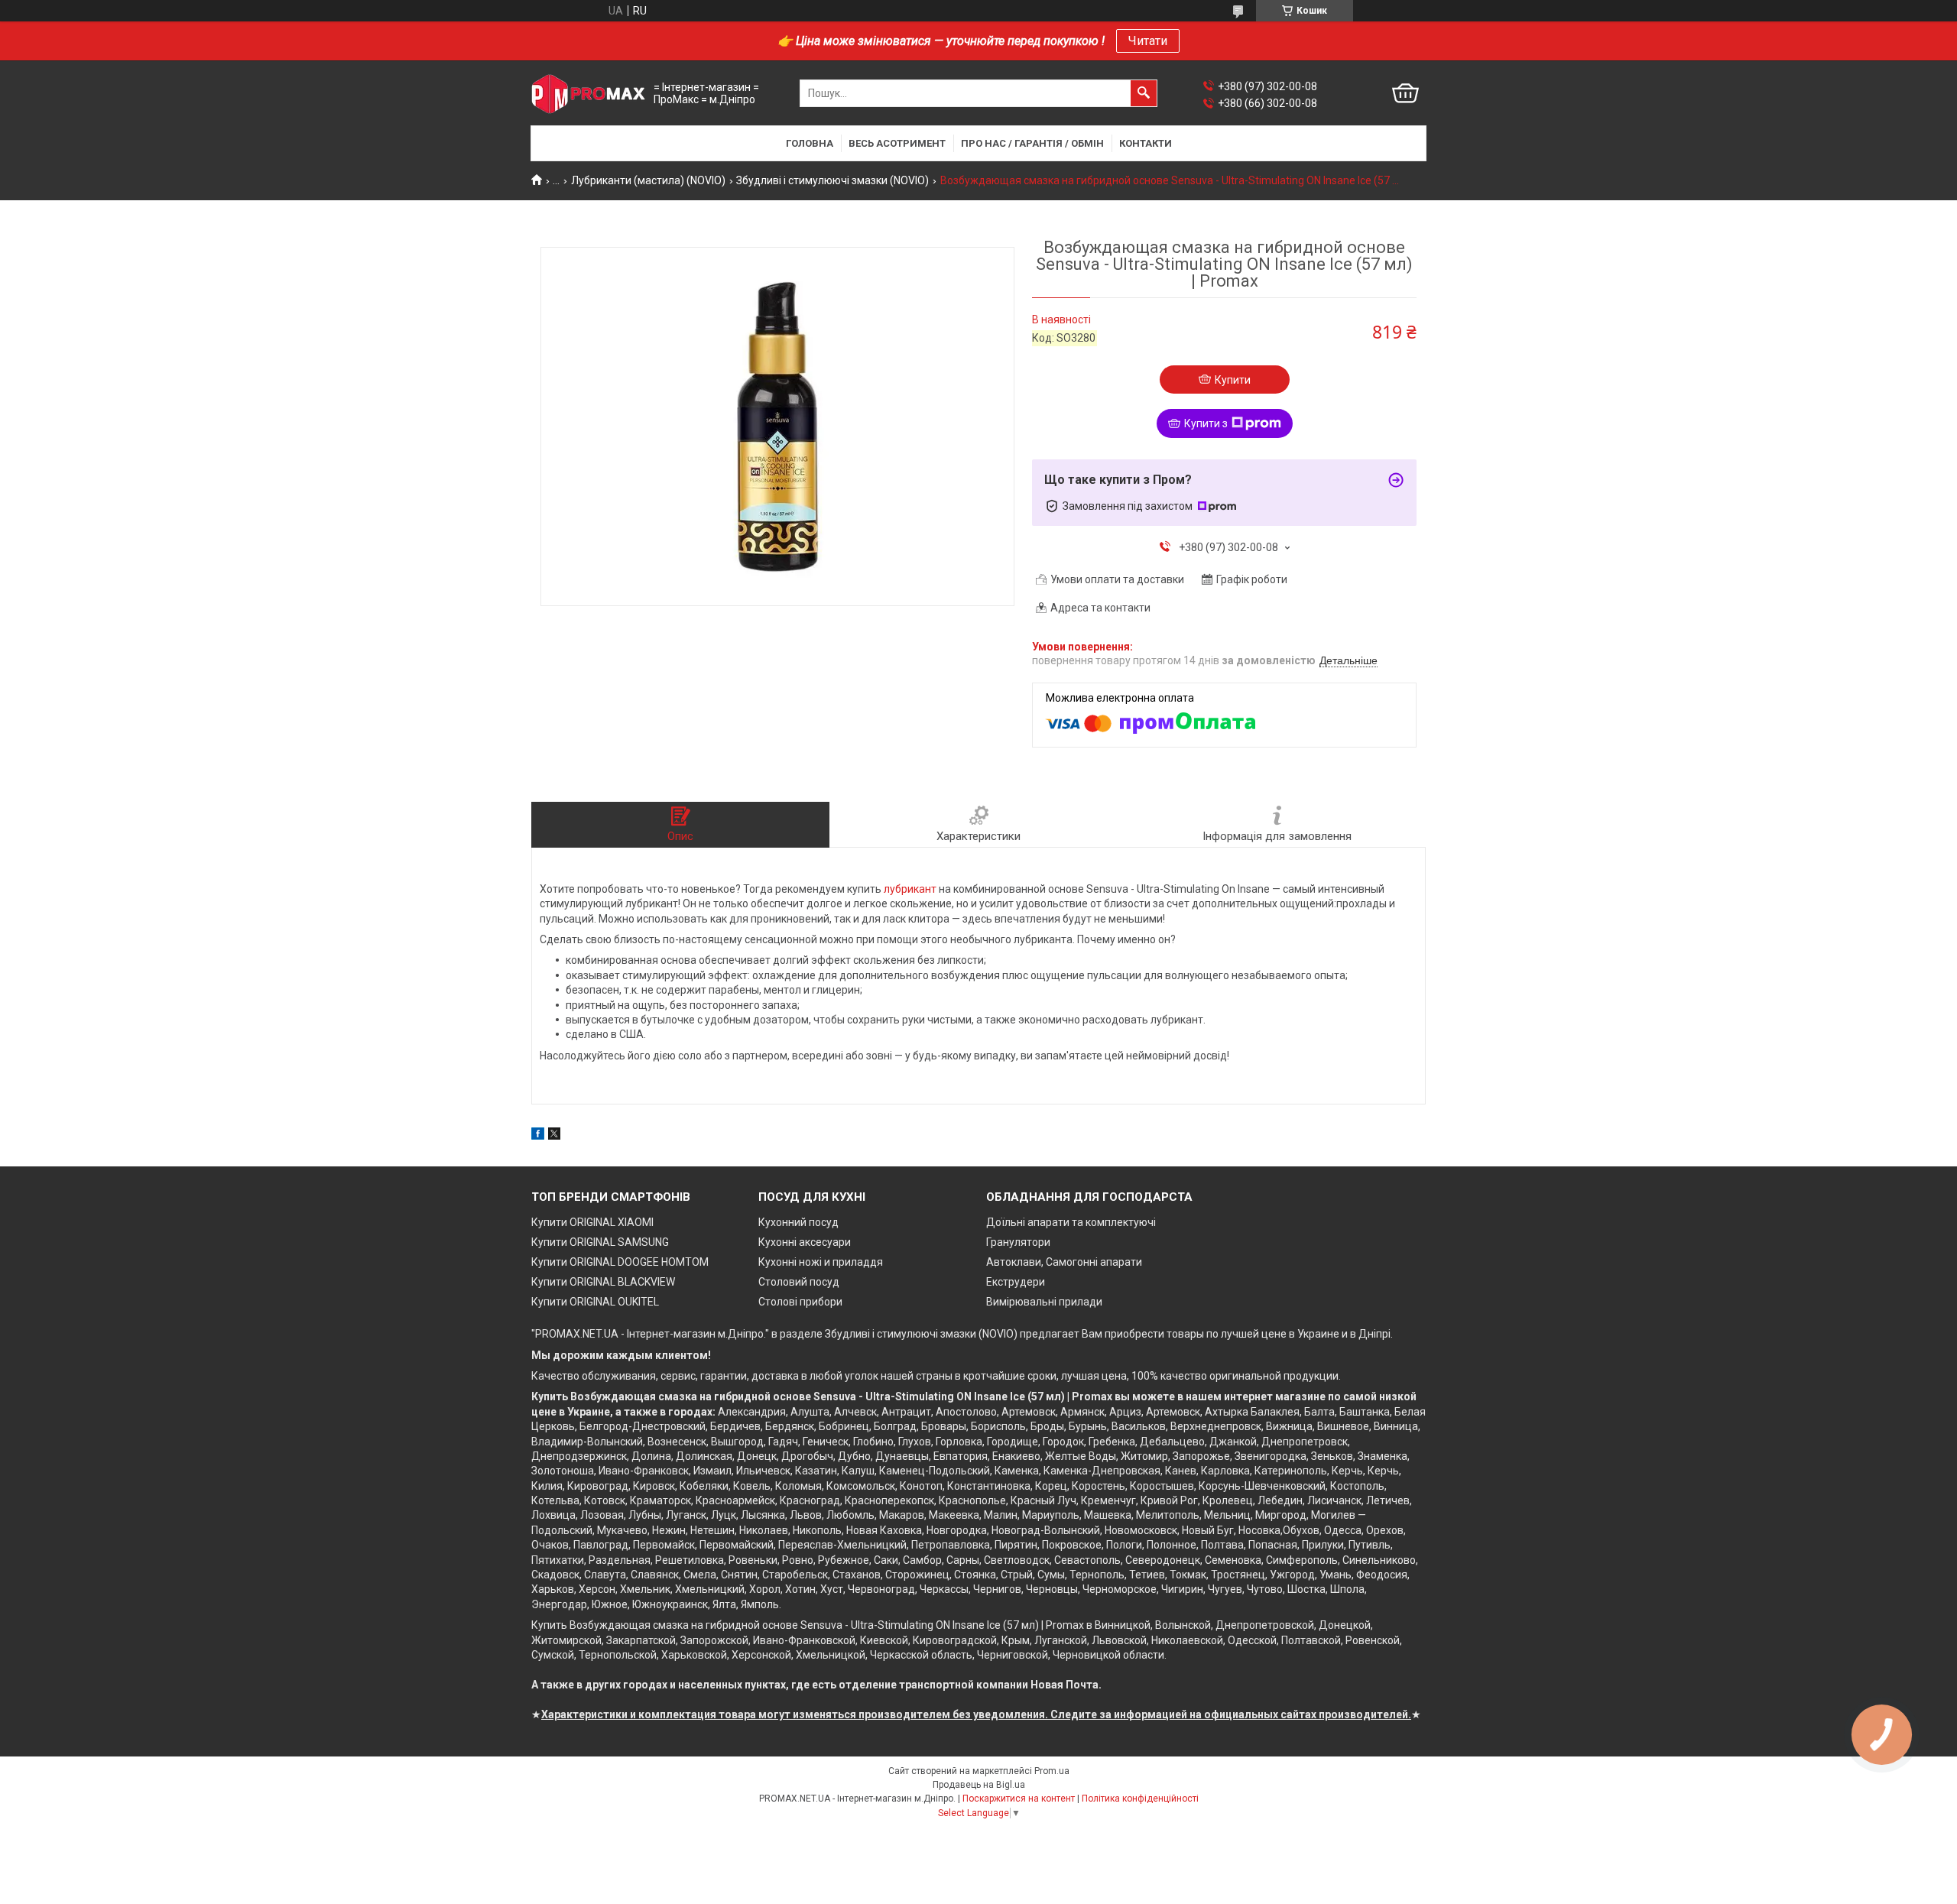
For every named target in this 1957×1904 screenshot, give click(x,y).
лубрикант (910, 889)
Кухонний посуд (798, 1222)
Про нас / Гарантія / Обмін (1032, 143)
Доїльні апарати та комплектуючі (1071, 1222)
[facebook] (538, 1136)
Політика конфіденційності (1140, 1799)
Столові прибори (800, 1302)
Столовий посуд (799, 1282)
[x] (554, 1136)
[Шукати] (1144, 93)
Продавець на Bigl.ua (979, 1785)
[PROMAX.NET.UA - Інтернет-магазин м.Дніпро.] (589, 94)
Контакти (1146, 143)
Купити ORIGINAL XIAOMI (592, 1222)
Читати (1148, 41)
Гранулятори (1018, 1242)
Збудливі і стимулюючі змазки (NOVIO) (832, 180)
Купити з (1206, 423)
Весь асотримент (897, 143)
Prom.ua (1052, 1771)
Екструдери (1016, 1282)
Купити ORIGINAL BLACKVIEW (603, 1282)
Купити (1233, 380)
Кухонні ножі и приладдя (821, 1262)
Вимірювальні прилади (1044, 1302)
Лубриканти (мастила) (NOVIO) (648, 180)
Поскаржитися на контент (1019, 1799)
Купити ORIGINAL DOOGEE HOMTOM (620, 1262)
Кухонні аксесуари (805, 1242)
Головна (810, 143)
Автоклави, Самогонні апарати (1064, 1262)
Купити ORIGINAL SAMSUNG (600, 1242)
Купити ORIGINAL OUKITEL (595, 1302)
